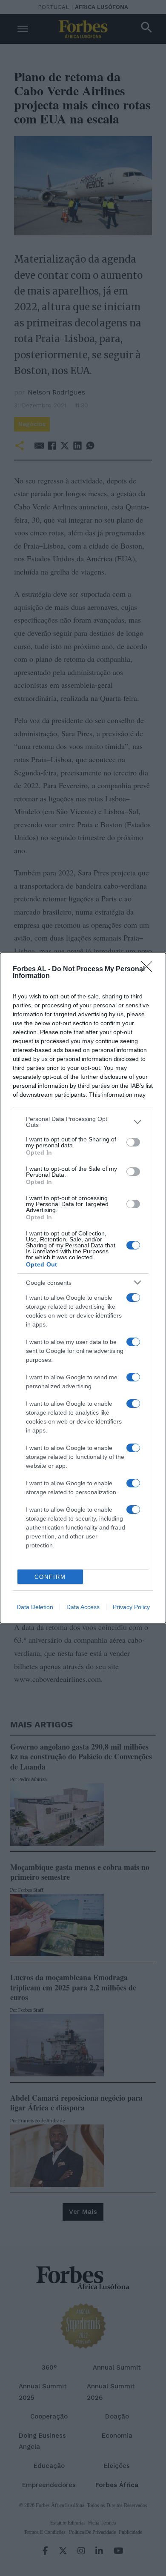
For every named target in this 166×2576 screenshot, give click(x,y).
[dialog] (83, 1288)
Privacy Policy (131, 1607)
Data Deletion (35, 1607)
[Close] (149, 969)
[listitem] (83, 1122)
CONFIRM (50, 1577)
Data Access (83, 1607)
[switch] (133, 1142)
